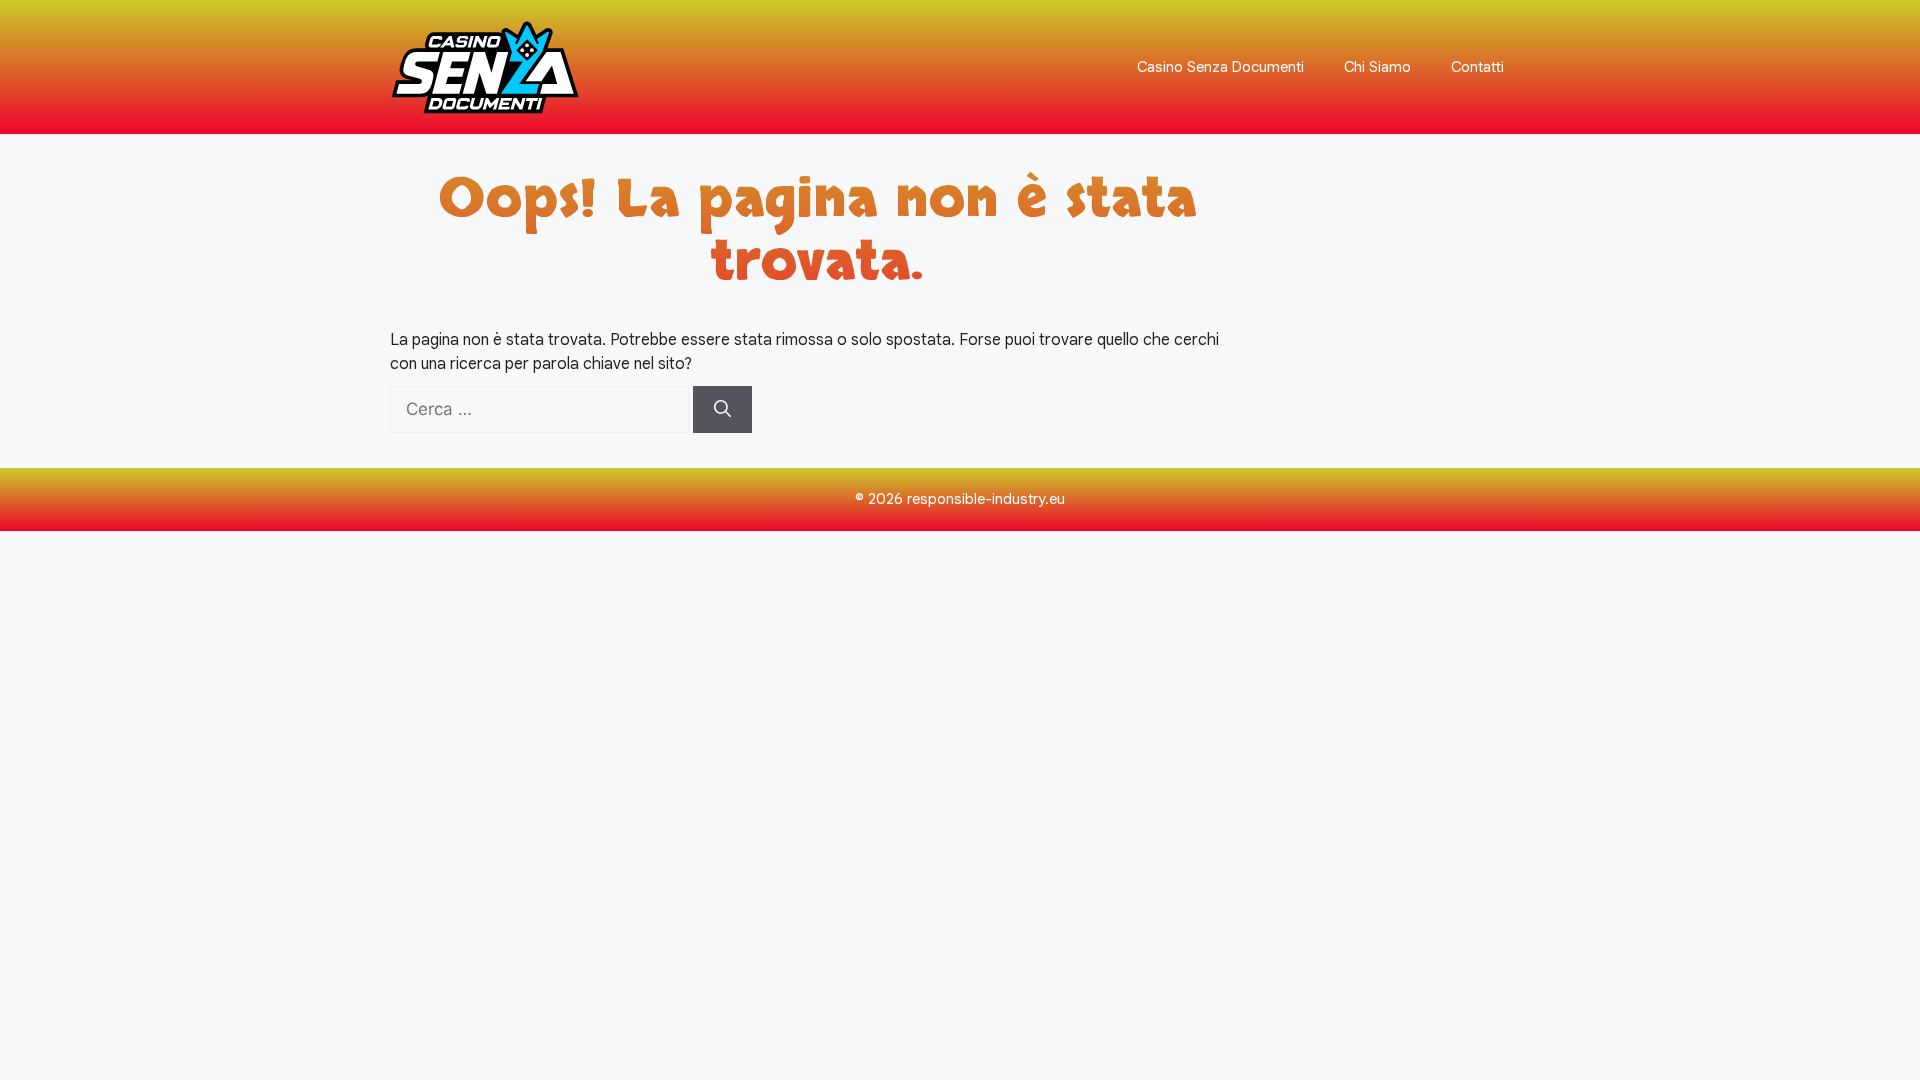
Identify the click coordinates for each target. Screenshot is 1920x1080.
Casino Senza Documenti (1220, 67)
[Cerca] (722, 410)
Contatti (1477, 67)
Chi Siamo (1377, 67)
